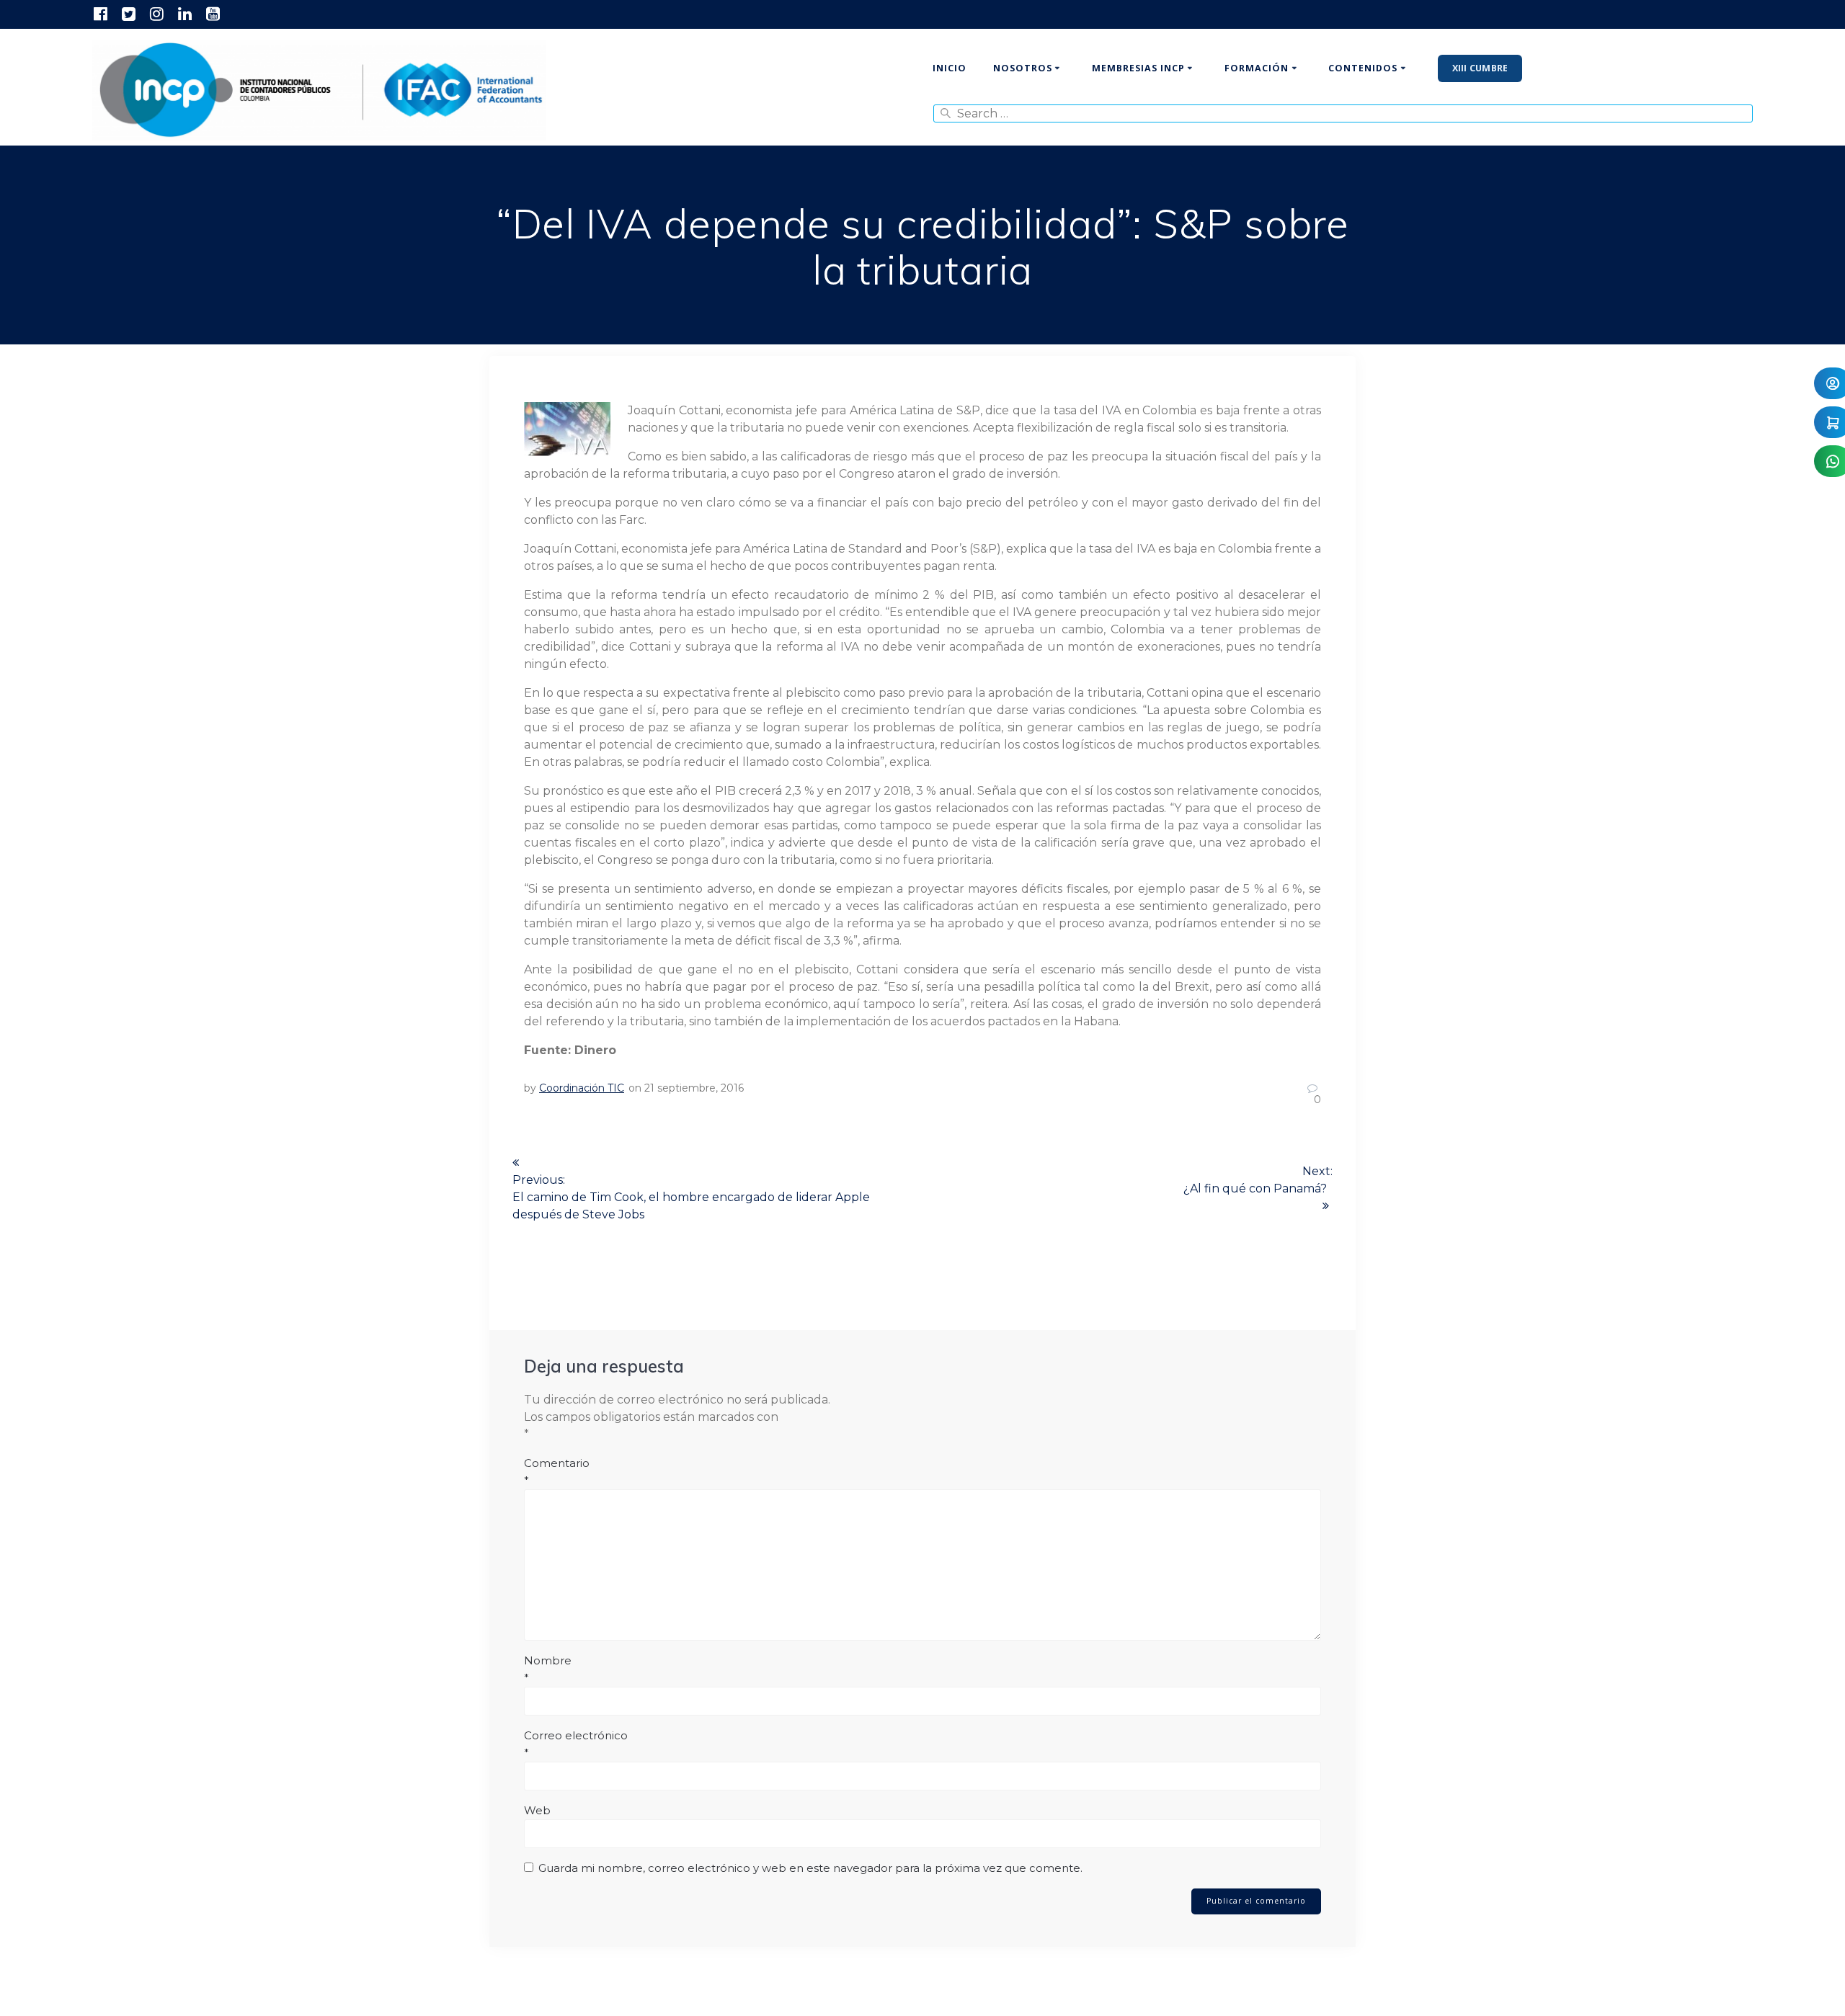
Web (537, 1810)
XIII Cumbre (1480, 68)
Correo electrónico (576, 1744)
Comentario (557, 1472)
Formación (1257, 68)
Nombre (548, 1669)
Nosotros (1023, 68)
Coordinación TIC (582, 1088)
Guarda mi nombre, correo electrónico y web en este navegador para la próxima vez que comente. (810, 1868)
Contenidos (1363, 68)
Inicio (950, 68)
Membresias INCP (1138, 68)
